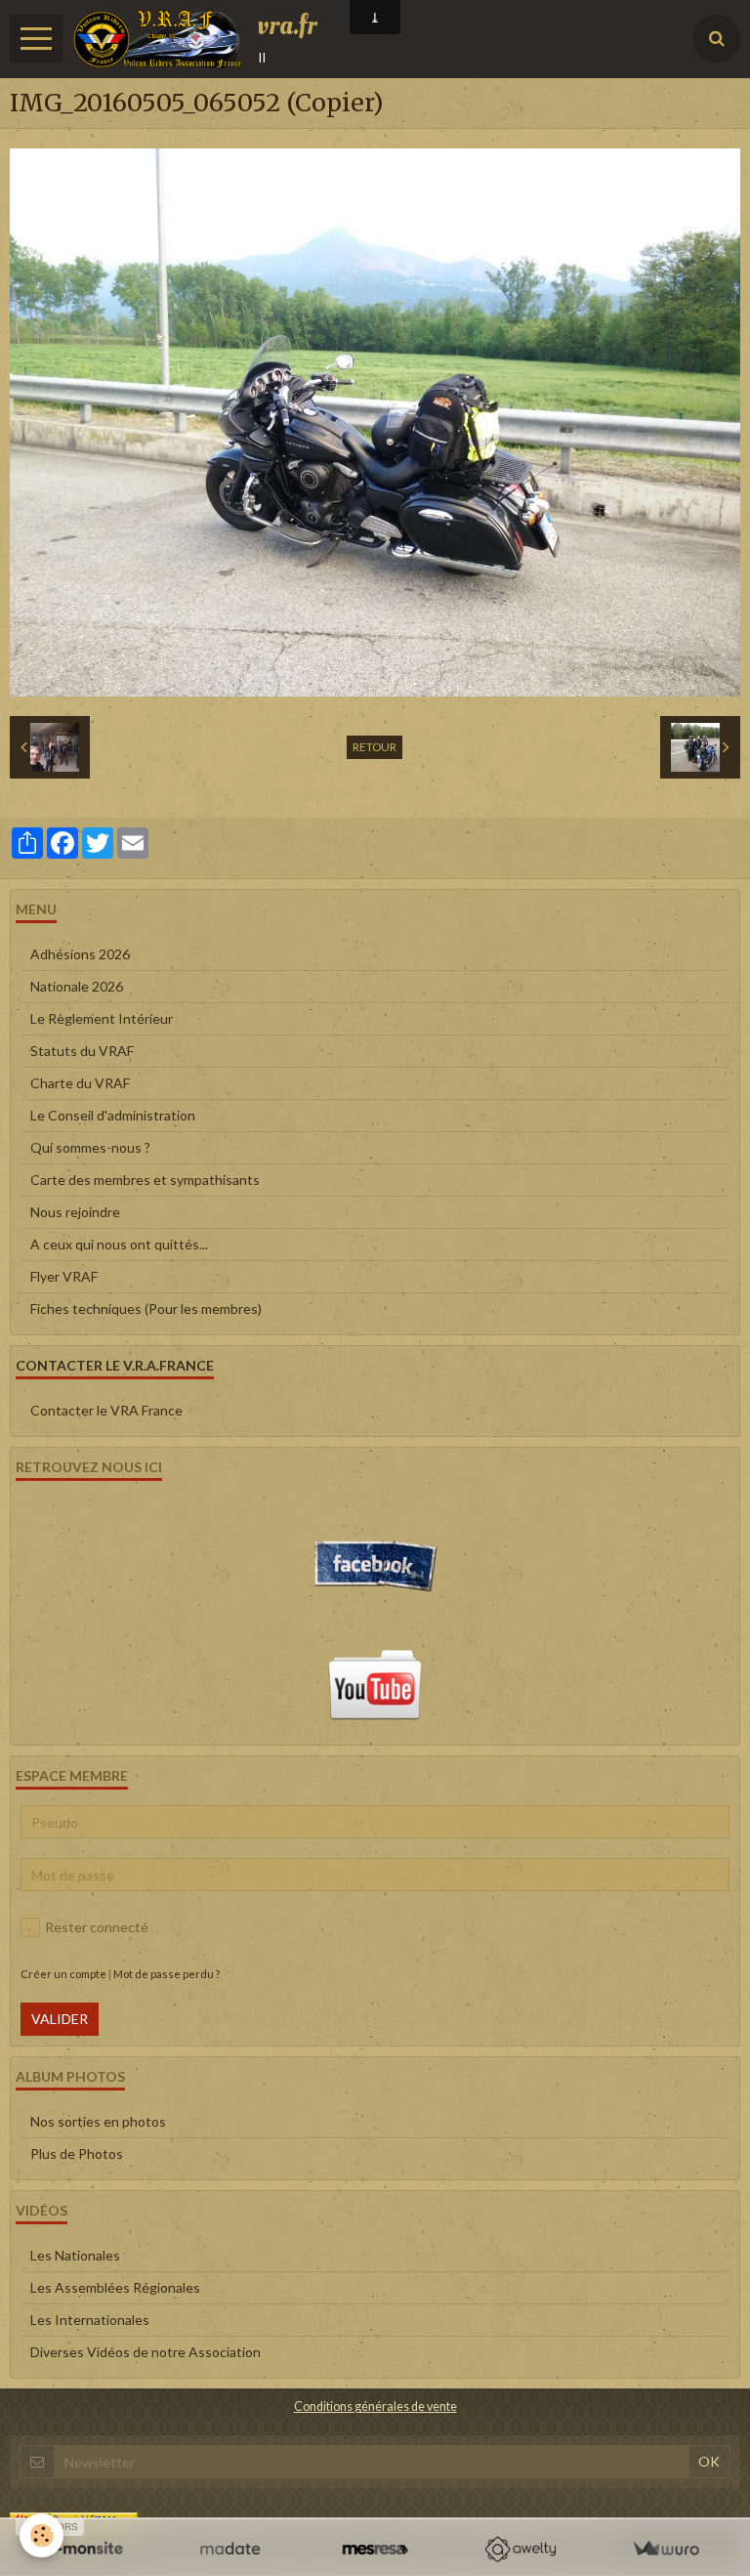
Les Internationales (90, 2320)
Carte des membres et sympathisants (145, 1180)
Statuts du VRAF (82, 1051)
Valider (60, 2019)
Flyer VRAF (64, 1276)
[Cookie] (42, 2535)
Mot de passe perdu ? (167, 1974)
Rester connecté (97, 1927)
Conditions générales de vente (375, 2407)
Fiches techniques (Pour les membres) (146, 1309)
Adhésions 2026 (80, 954)
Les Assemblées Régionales (115, 2287)
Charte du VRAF (80, 1083)
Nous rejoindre (75, 1212)
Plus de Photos (77, 2154)
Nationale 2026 (77, 986)
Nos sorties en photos (98, 2121)
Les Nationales (75, 2255)
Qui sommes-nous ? (90, 1147)
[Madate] (230, 2549)
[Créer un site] (84, 2549)
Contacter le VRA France (106, 1410)
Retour (375, 747)
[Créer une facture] (666, 2549)
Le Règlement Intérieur (102, 1018)
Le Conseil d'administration (113, 1115)
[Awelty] (520, 2549)
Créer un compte (63, 1974)
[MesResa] (375, 2549)
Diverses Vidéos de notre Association (146, 2352)
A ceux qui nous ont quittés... (119, 1244)
